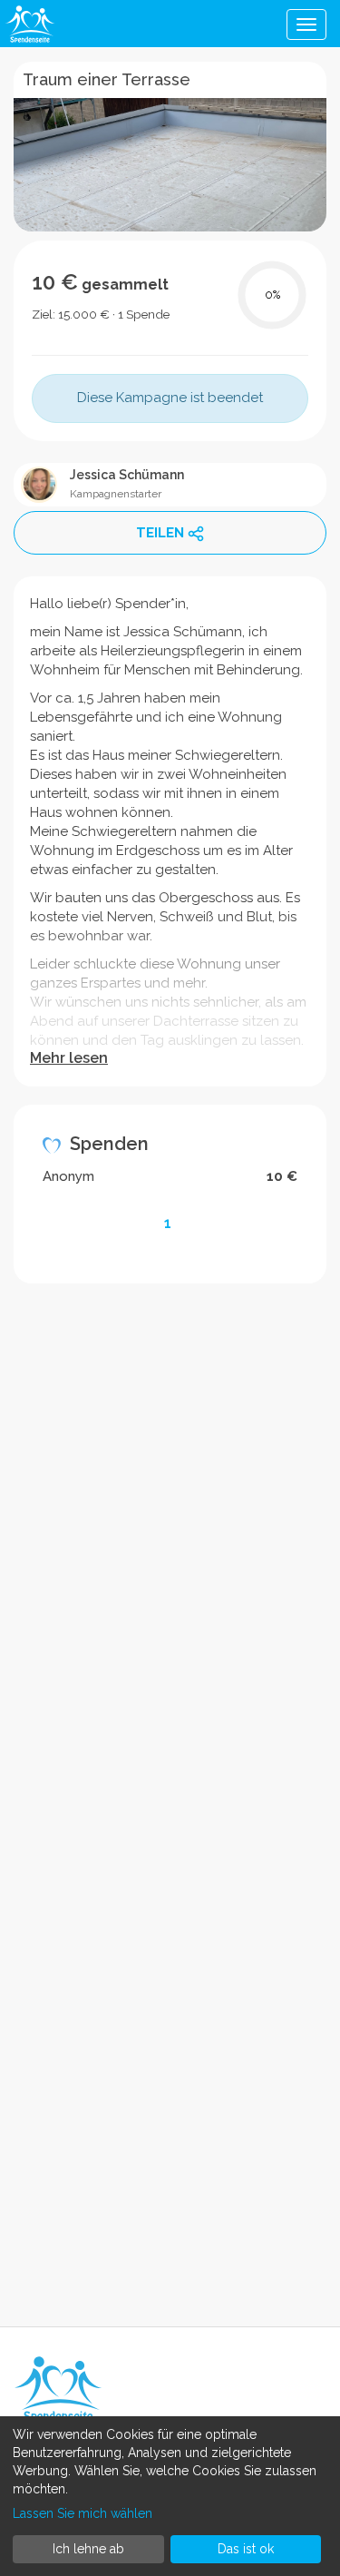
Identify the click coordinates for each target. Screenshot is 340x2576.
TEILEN (160, 533)
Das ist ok (246, 2549)
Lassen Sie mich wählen (83, 2513)
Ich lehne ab (88, 2549)
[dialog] (170, 2496)
